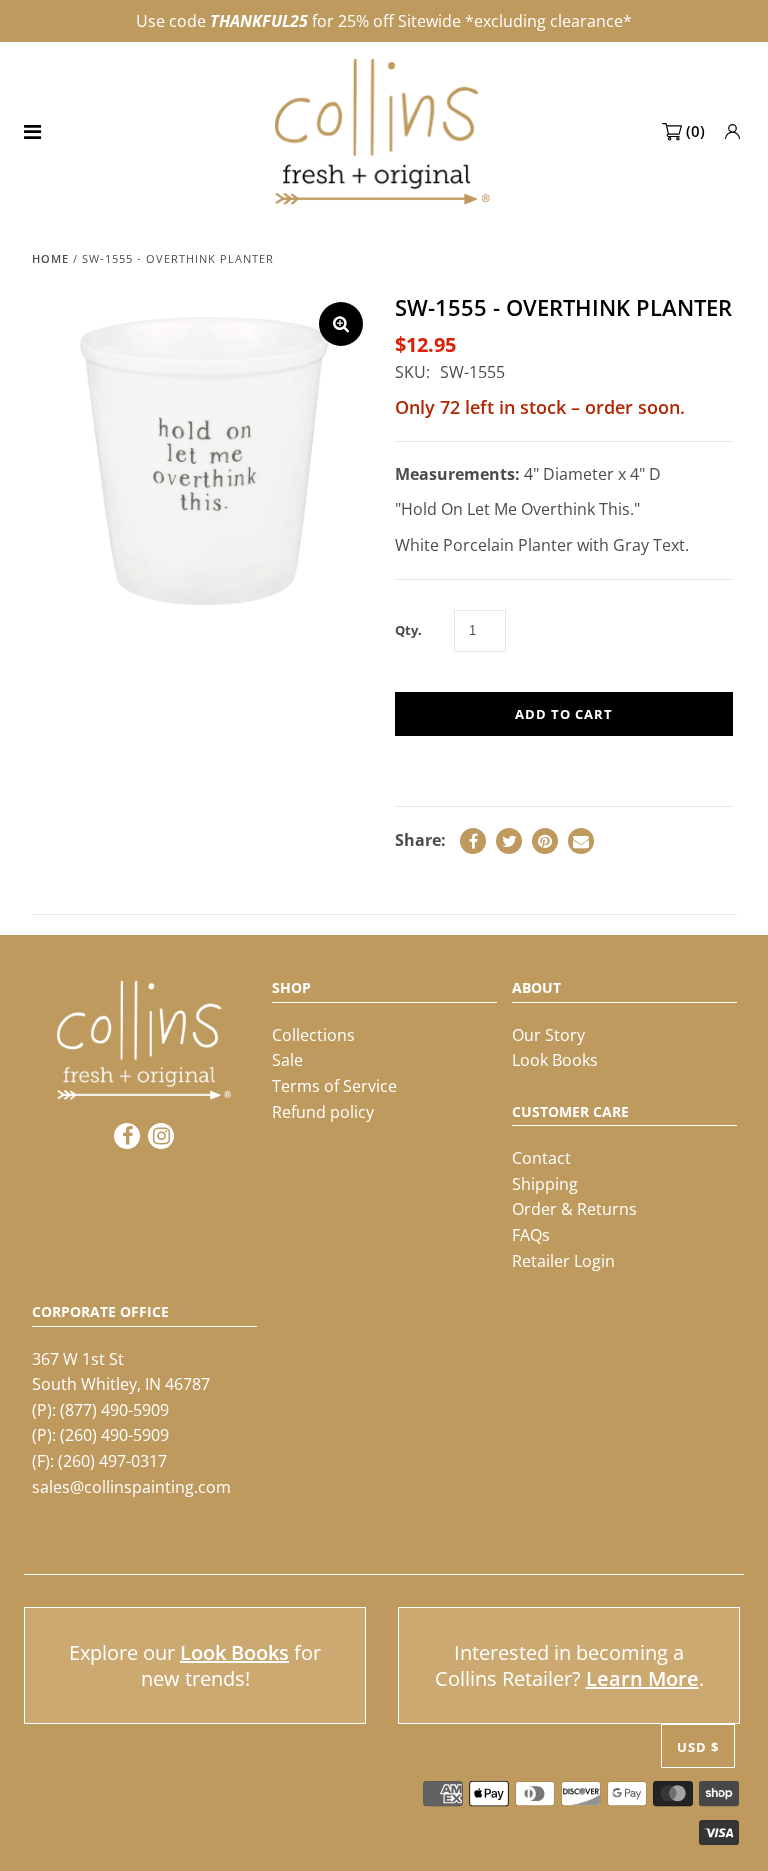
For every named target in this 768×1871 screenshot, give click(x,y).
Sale (287, 1060)
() (695, 131)
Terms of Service (334, 1086)
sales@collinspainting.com (131, 1487)
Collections (313, 1035)
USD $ (698, 1747)
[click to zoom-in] (341, 324)
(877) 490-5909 (114, 1410)
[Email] (581, 841)
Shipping (545, 1184)
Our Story (548, 1035)
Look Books (555, 1060)
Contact (541, 1158)
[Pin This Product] (545, 841)
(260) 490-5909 (114, 1435)
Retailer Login (563, 1261)
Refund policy (323, 1112)
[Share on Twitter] (509, 841)
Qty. (408, 630)
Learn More (642, 1678)
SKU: (412, 372)
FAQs (531, 1235)
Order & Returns (574, 1209)
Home (50, 258)
